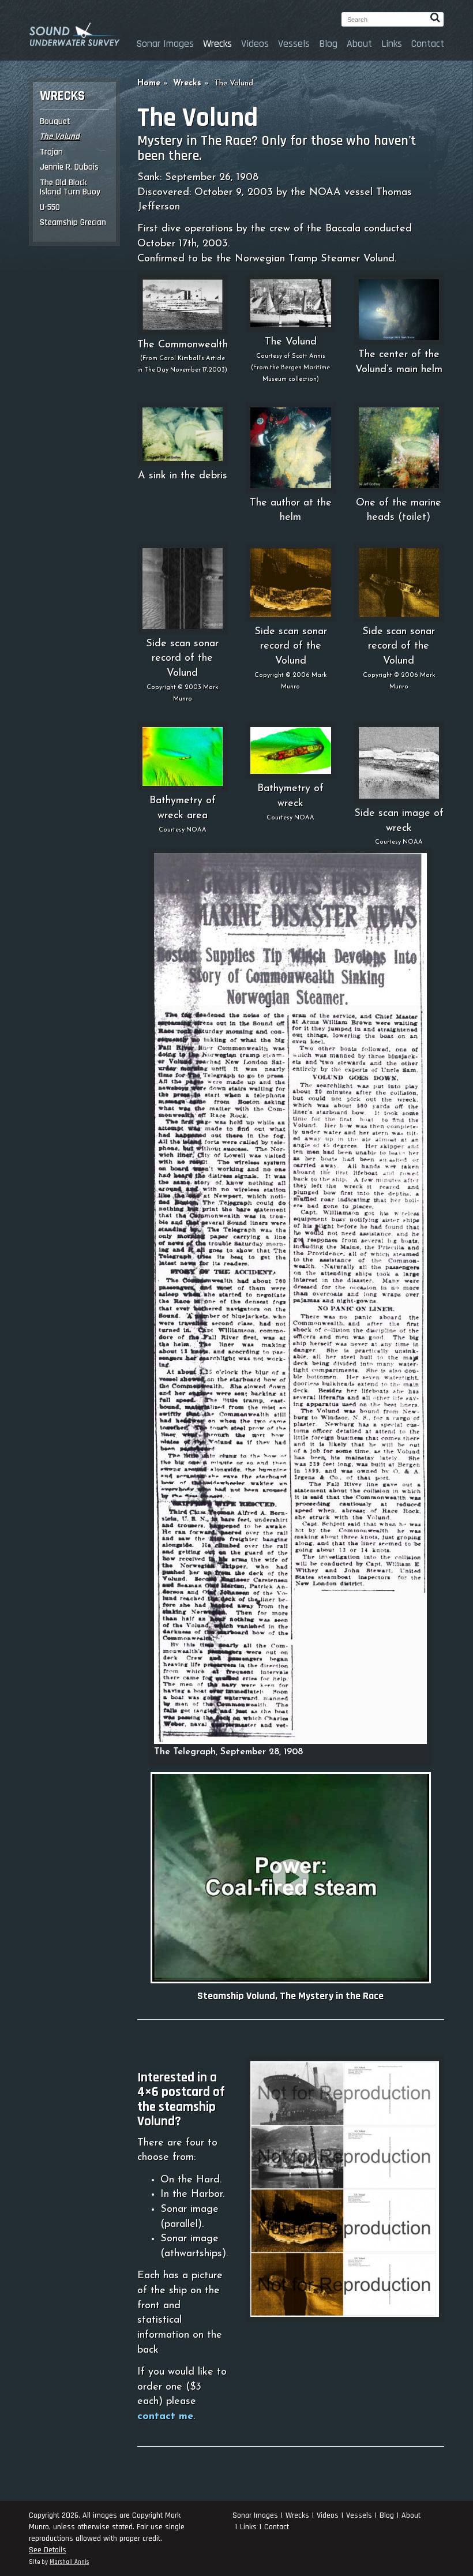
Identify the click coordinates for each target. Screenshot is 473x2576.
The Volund (60, 136)
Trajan (51, 152)
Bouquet (55, 121)
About (359, 44)
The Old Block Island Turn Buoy (70, 188)
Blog (328, 44)
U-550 (50, 207)
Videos (255, 44)
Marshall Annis (69, 2562)
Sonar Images (165, 44)
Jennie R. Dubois (69, 167)
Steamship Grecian (73, 222)
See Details (48, 2550)
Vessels (294, 44)
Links (392, 44)
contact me (165, 2417)
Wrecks (217, 44)
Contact (428, 44)
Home (149, 83)
